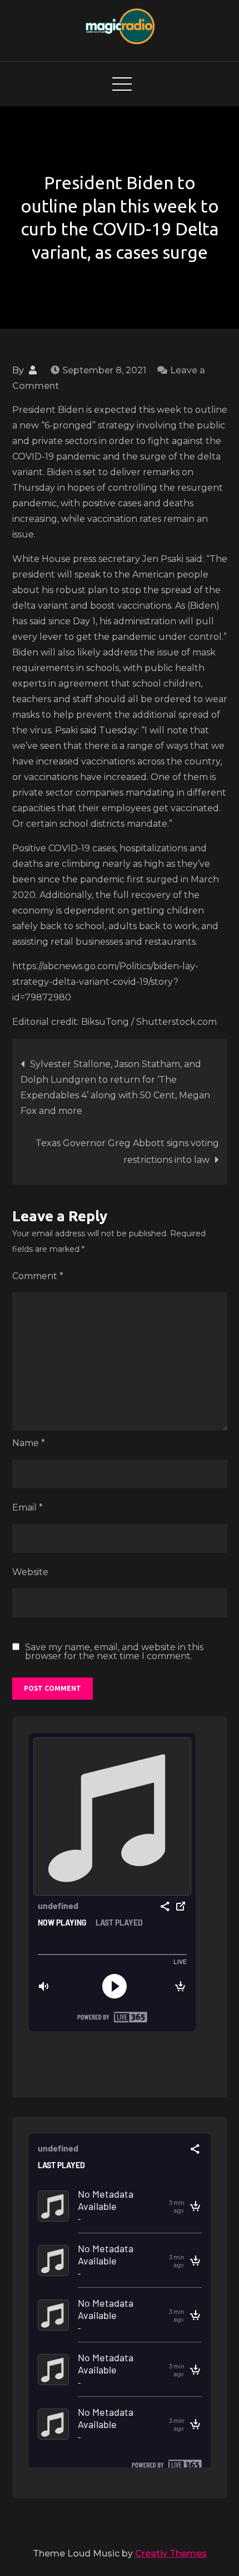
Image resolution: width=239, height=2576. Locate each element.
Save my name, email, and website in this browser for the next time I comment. (114, 1652)
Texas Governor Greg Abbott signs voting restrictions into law (127, 1151)
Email (28, 1507)
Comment (38, 1276)
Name (29, 1443)
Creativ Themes (171, 2553)
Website (30, 1572)
